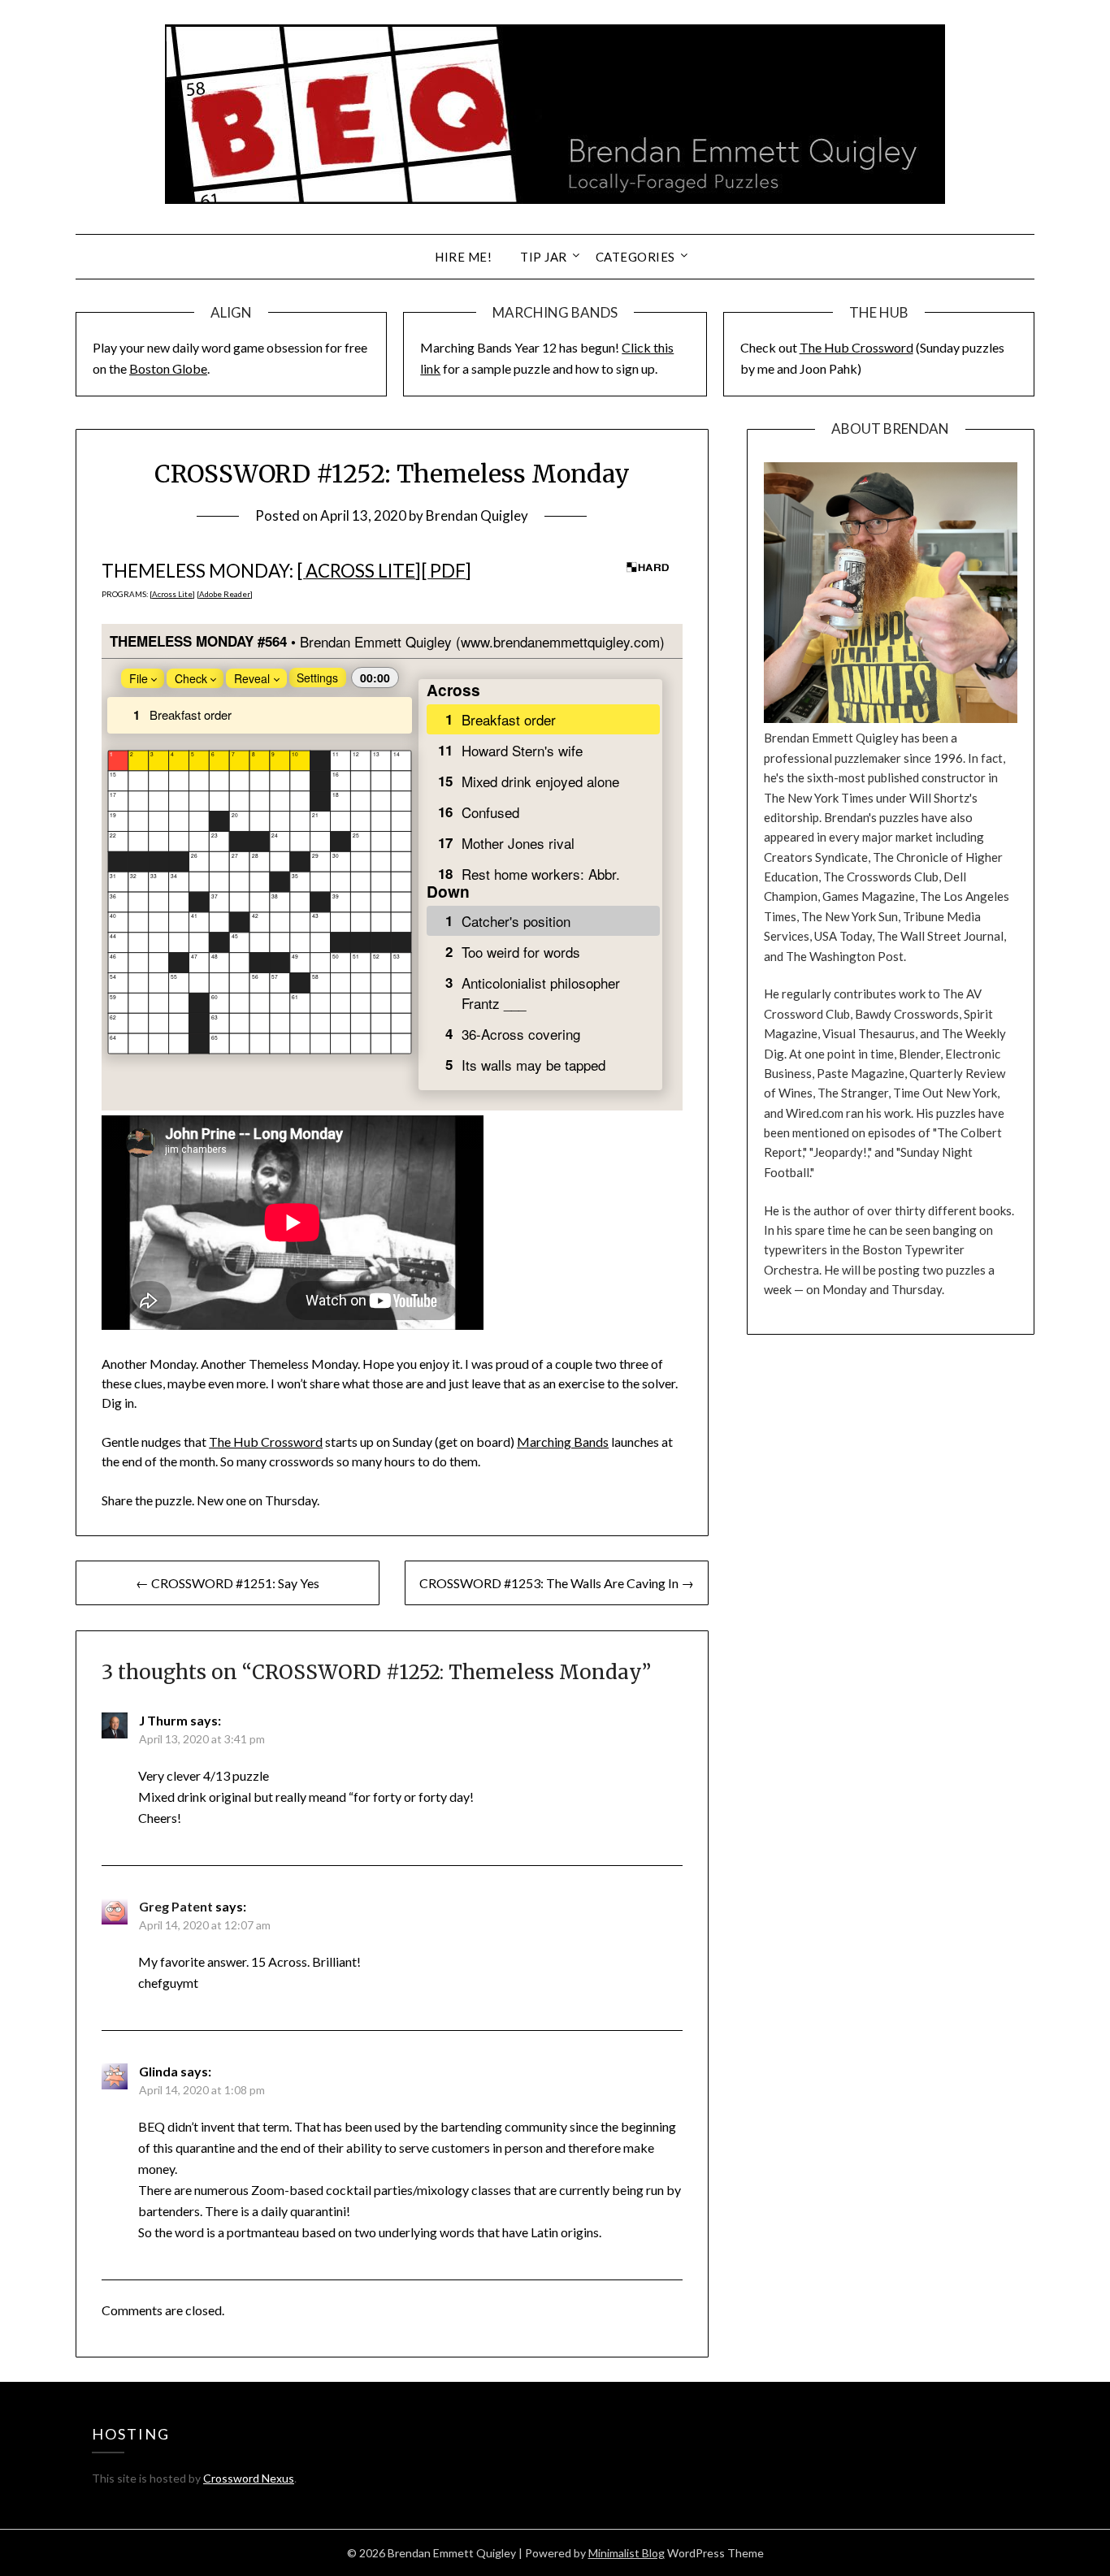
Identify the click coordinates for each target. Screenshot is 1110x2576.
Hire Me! (463, 257)
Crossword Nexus (249, 2478)
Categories (635, 257)
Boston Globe (168, 368)
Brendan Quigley (477, 515)
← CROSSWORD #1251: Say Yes (228, 1583)
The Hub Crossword (856, 347)
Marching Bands (563, 1442)
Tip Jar (544, 257)
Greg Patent (176, 1906)
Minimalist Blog (627, 2553)
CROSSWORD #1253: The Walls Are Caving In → (557, 1583)
